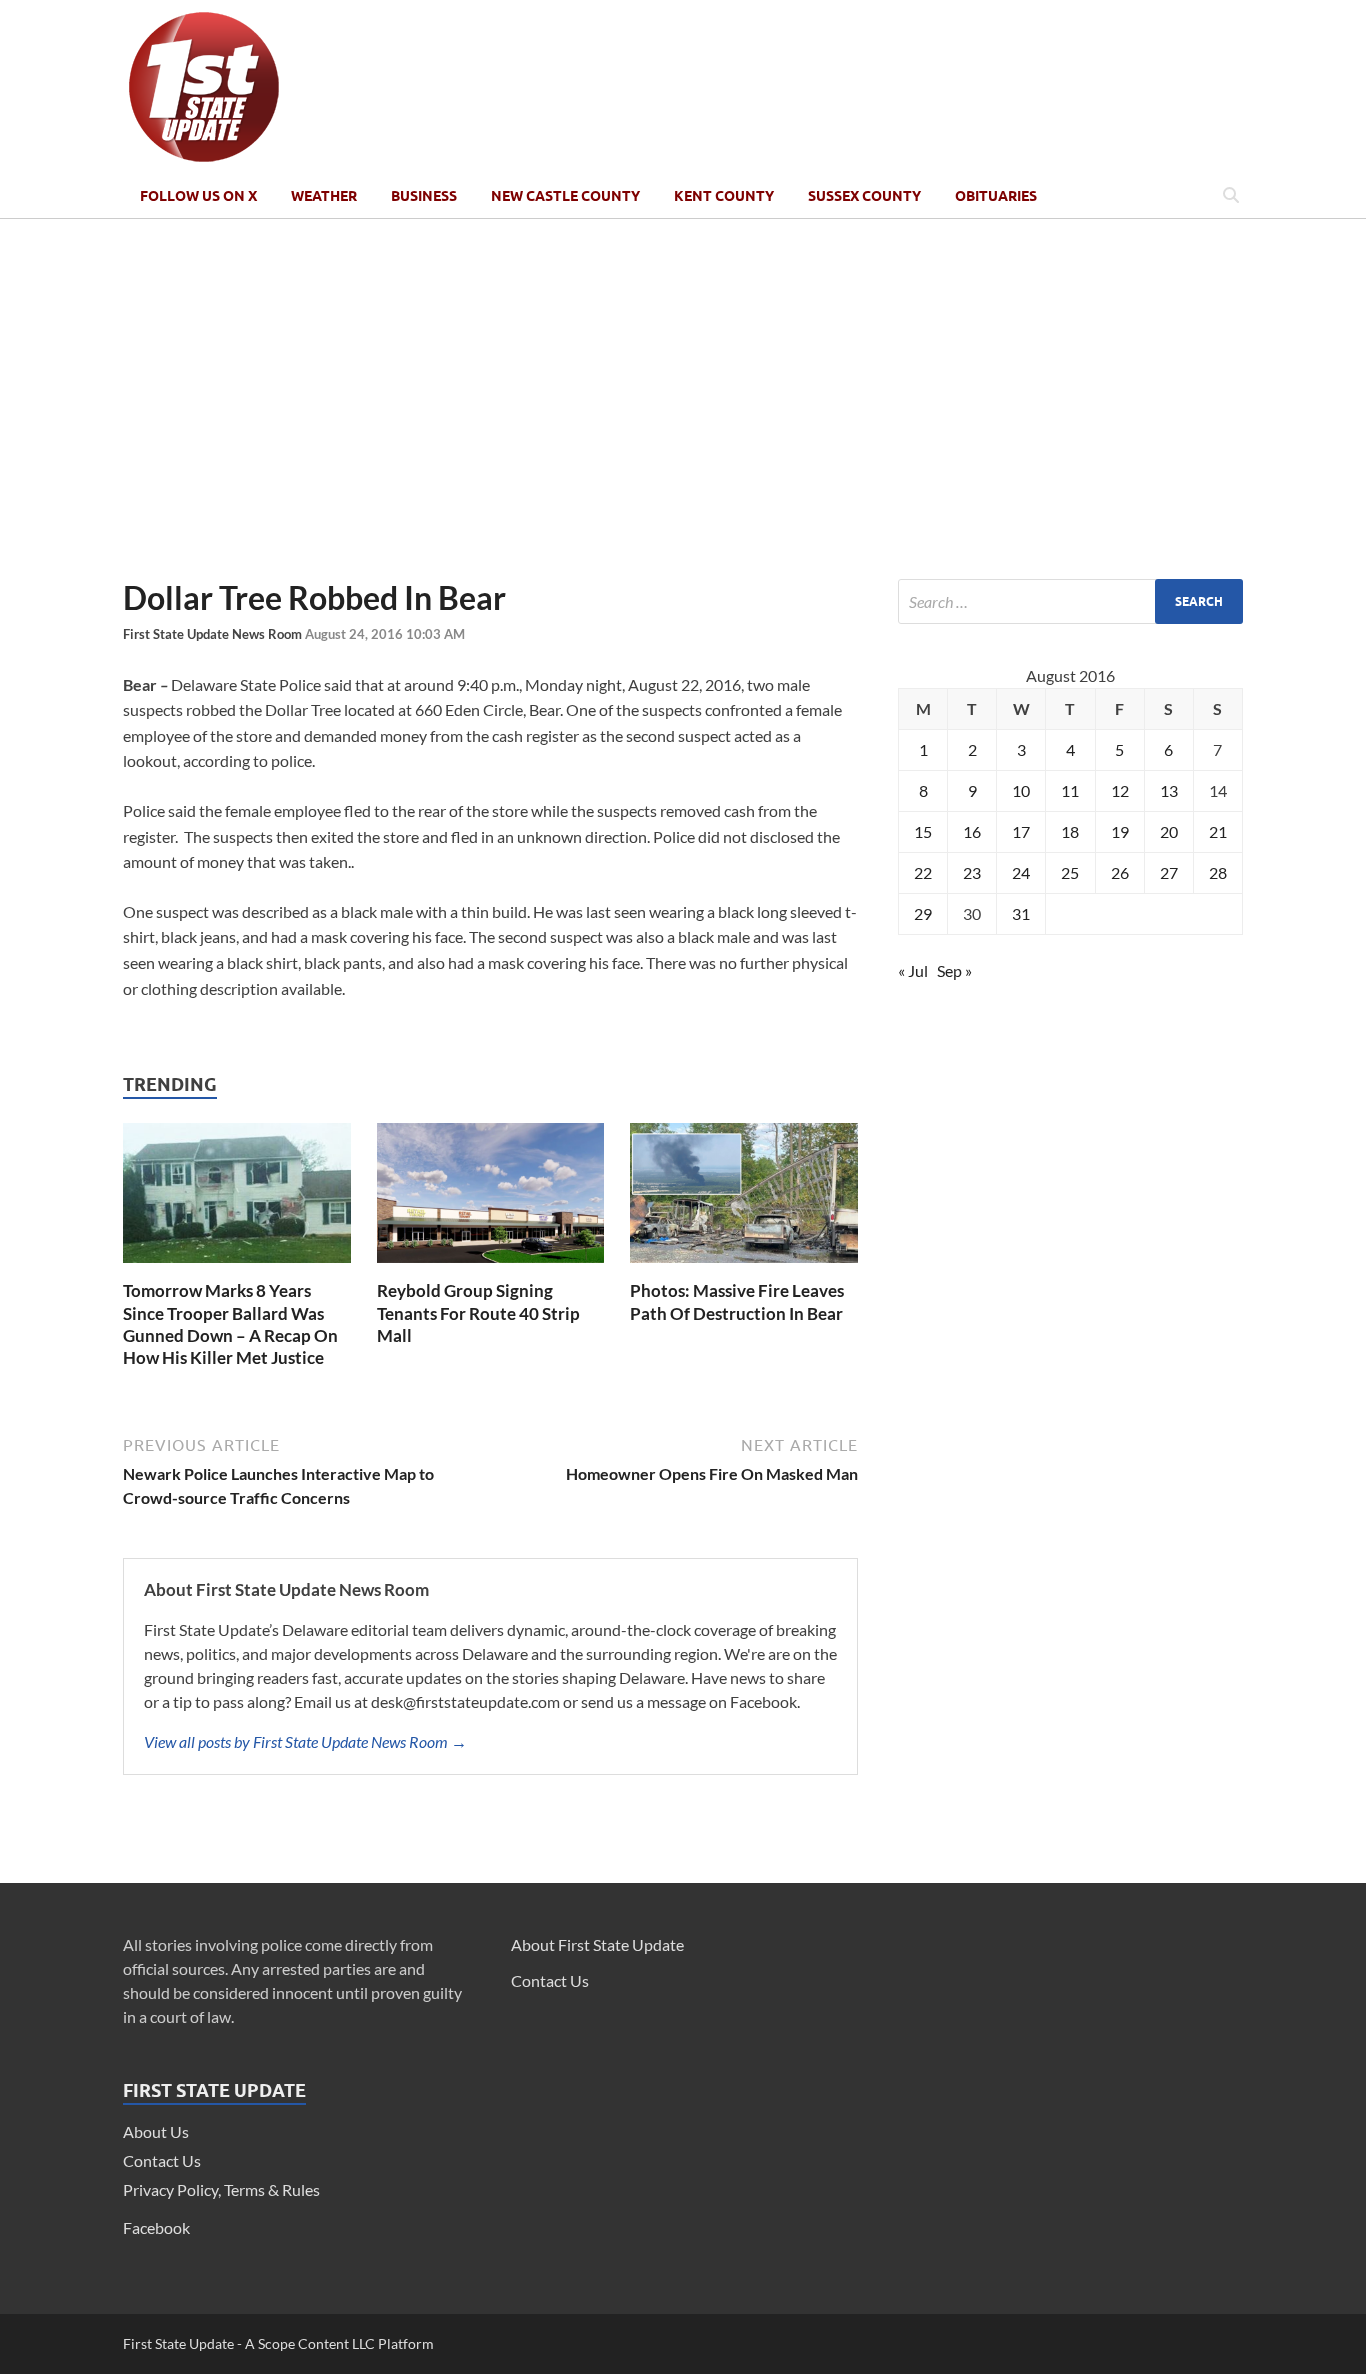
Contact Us (162, 2160)
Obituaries (996, 196)
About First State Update (597, 1944)
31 (1021, 913)
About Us (156, 2131)
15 (923, 831)
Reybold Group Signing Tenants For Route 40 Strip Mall (478, 1312)
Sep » (954, 970)
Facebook (156, 2227)
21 (1218, 831)
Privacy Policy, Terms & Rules (221, 2189)
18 (1070, 831)
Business (424, 196)
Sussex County (864, 196)
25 (1070, 872)
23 (972, 872)
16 (972, 831)
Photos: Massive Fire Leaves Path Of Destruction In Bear (737, 1301)
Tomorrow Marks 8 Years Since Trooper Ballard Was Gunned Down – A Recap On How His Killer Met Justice (230, 1323)
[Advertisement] (683, 399)
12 (1120, 790)
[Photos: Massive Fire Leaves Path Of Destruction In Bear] (744, 1267)
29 (923, 913)
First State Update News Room (214, 634)
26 (1120, 872)
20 (1169, 831)
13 (1169, 790)
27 (1169, 872)
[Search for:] (1070, 601)
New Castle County (565, 196)
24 (1021, 872)
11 (1070, 790)
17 (1021, 831)
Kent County (724, 196)
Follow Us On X (198, 196)
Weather (324, 196)
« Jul (913, 970)
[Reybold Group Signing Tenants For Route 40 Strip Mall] (491, 1267)
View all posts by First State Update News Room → (305, 1741)
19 (1120, 831)
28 (1218, 872)
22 (923, 872)
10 (1021, 790)
